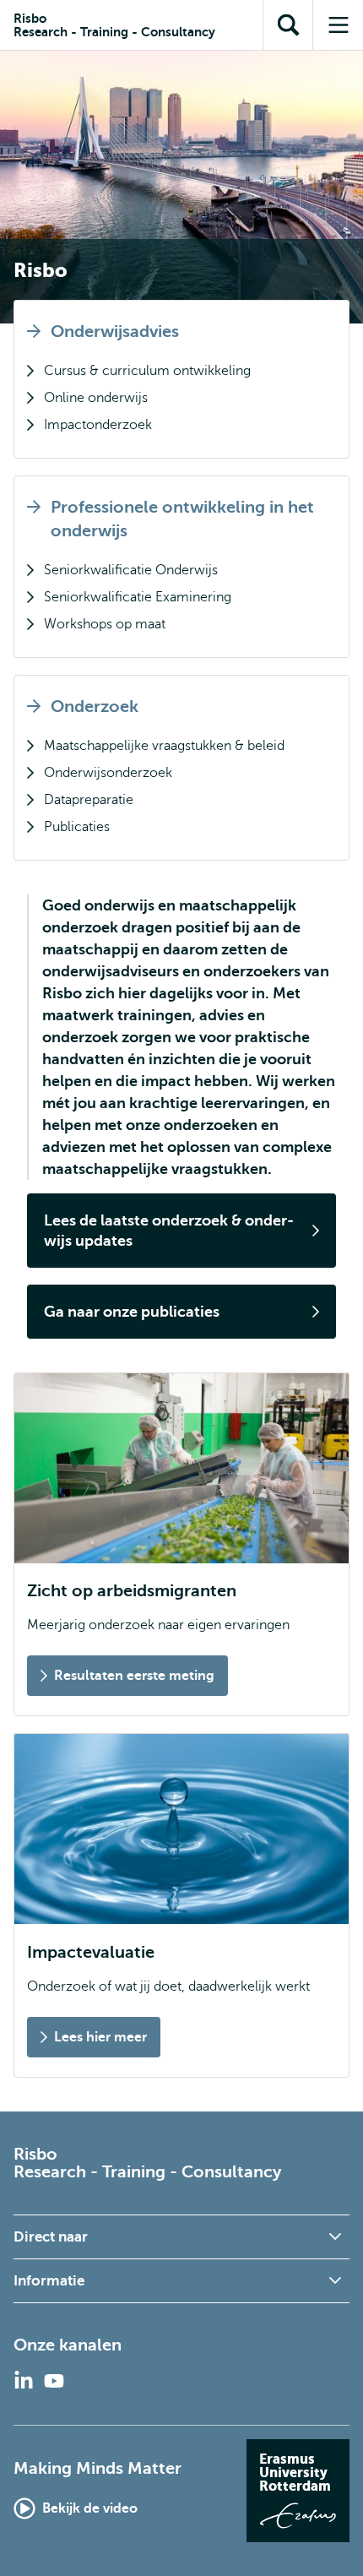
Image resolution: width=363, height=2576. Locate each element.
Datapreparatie (89, 800)
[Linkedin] (24, 2381)
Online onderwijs (96, 398)
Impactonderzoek (98, 425)
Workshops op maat (105, 624)
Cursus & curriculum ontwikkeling (147, 371)
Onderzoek (95, 706)
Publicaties (77, 827)
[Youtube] (54, 2381)
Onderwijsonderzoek (108, 773)
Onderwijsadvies (115, 332)
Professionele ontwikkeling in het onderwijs (182, 519)
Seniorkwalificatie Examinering (138, 597)
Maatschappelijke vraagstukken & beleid (164, 746)
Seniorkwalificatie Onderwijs (131, 570)
